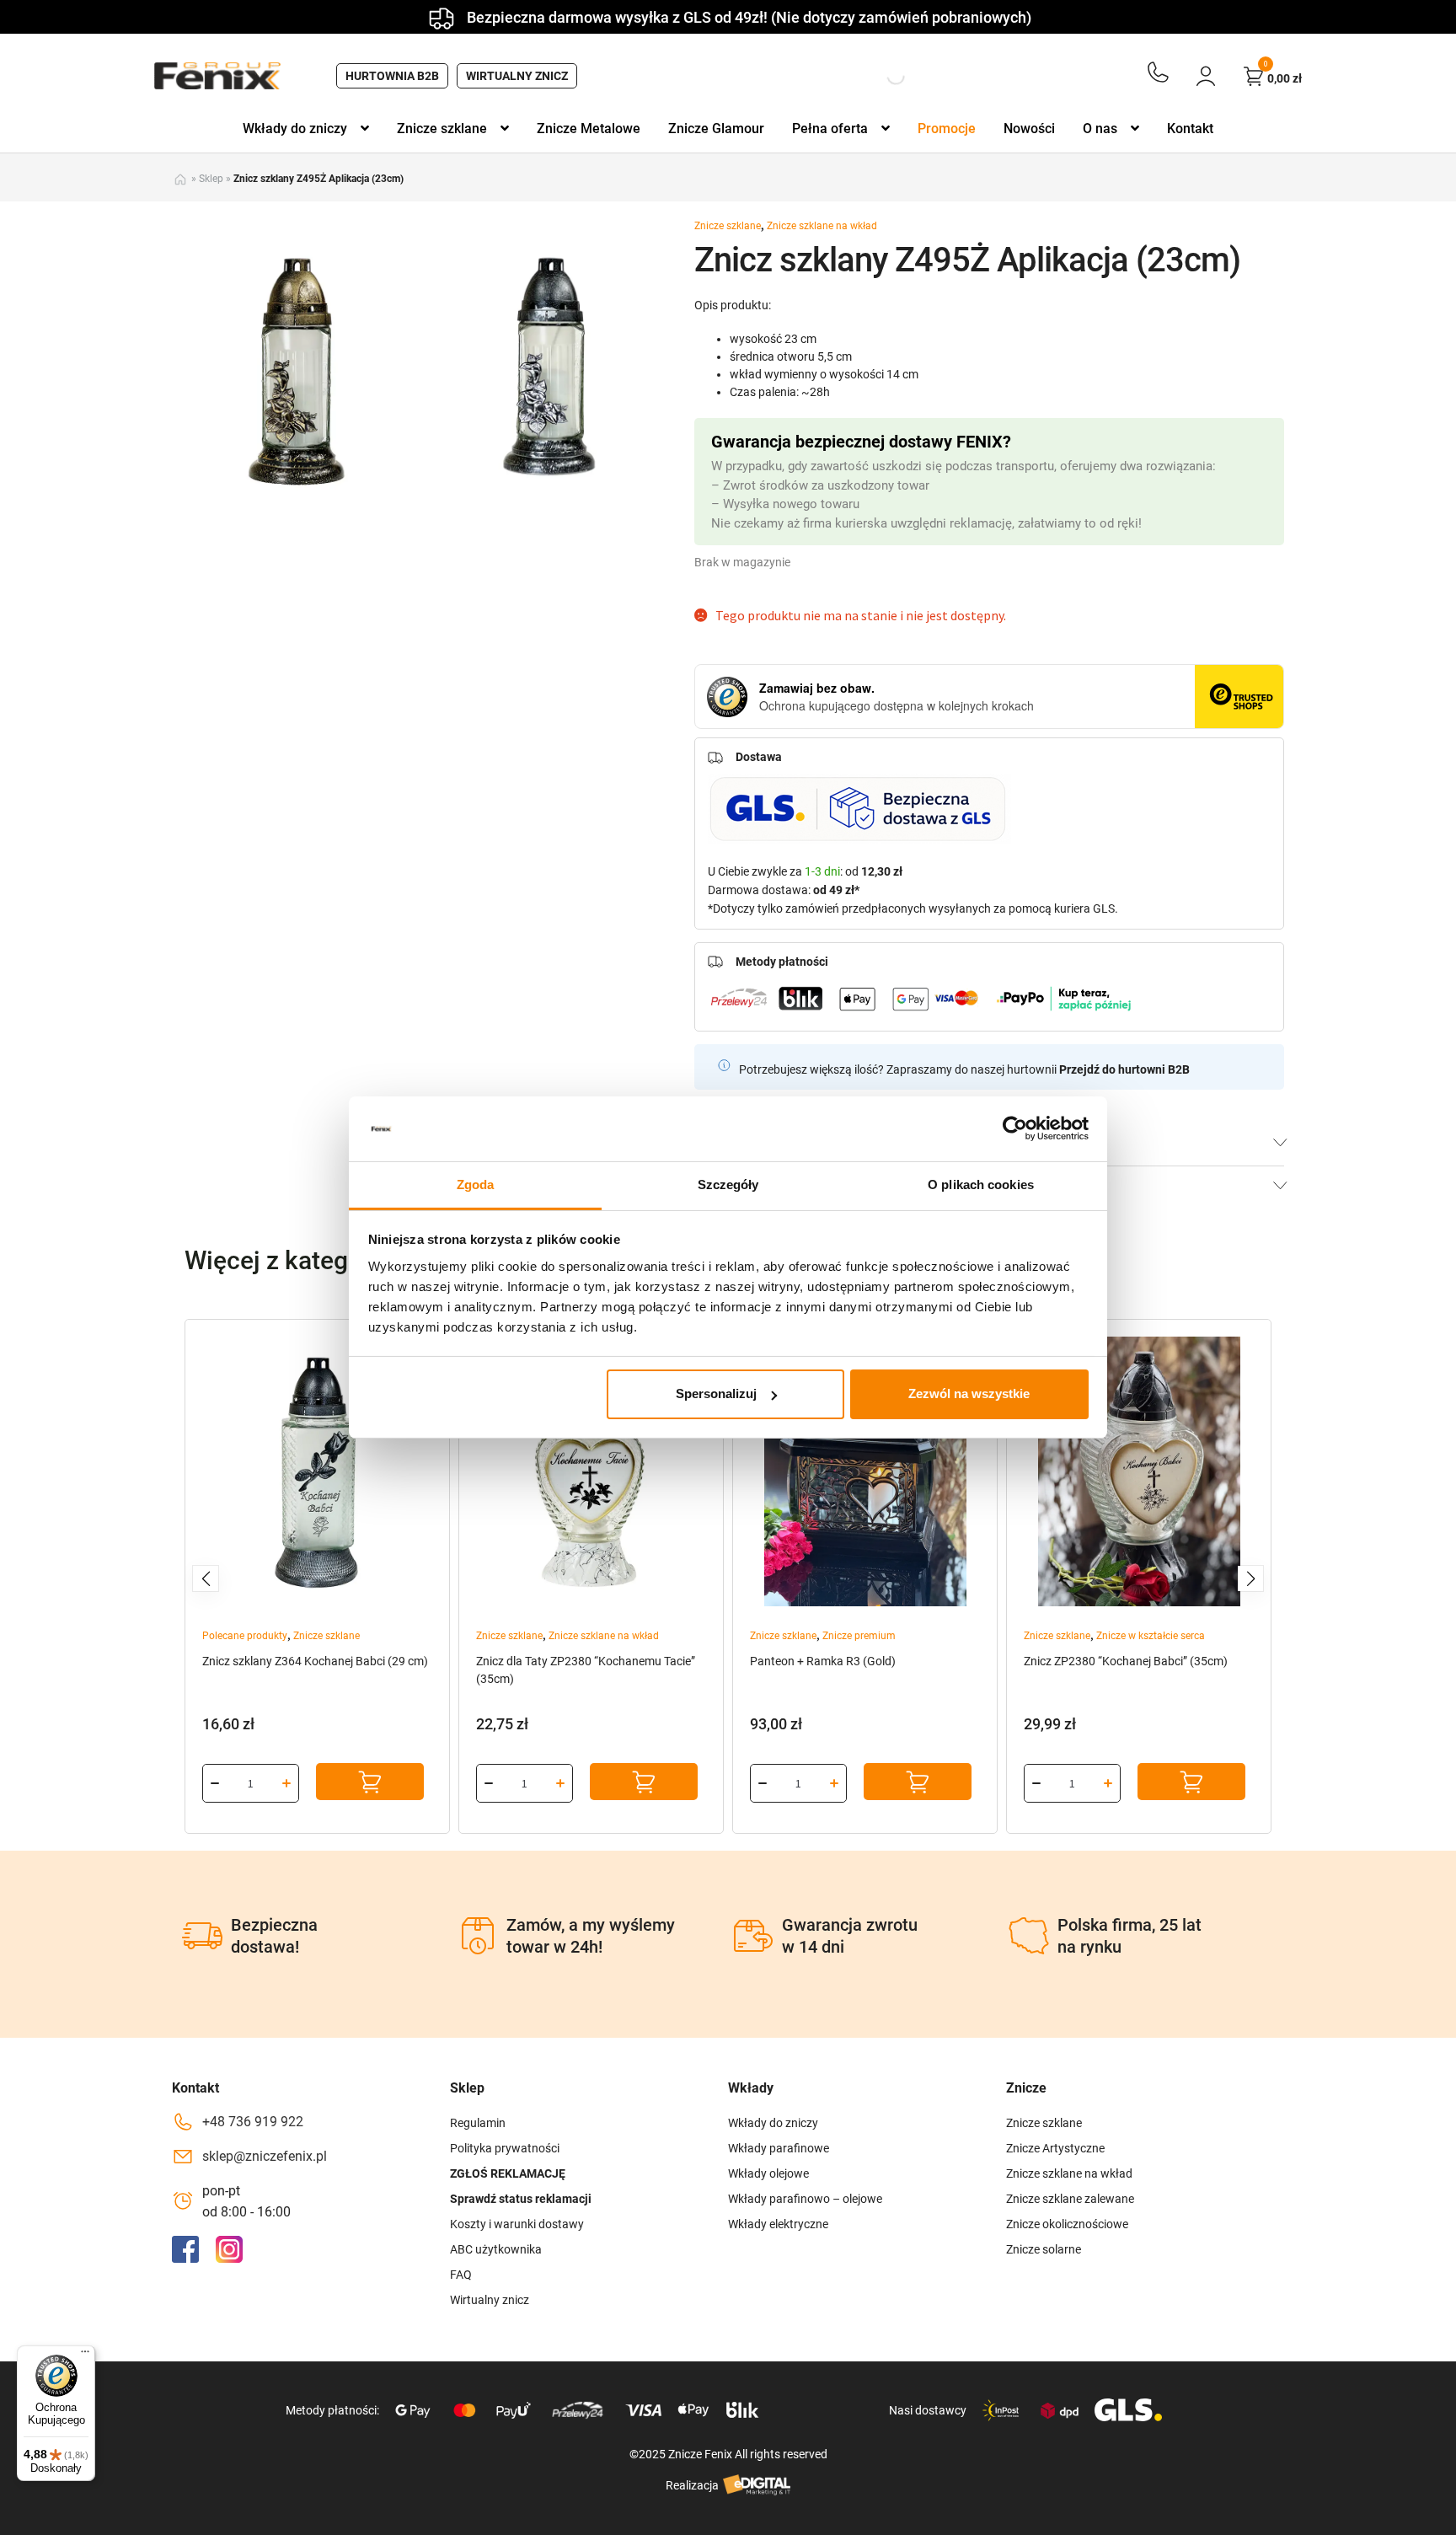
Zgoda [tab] (476, 1184)
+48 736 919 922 (253, 2122)
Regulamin (478, 2123)
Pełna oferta (830, 129)
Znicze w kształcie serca (1151, 1636)
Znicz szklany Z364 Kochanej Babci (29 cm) (315, 1661)
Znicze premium (859, 1636)
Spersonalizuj (716, 1393)
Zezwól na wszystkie (969, 1393)
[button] (206, 1578)
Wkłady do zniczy (295, 129)
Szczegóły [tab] (728, 1184)
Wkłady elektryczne (778, 2224)
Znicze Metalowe (589, 129)
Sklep (211, 179)
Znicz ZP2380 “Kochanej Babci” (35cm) (1126, 1661)
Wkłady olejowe (768, 2173)
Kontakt (1190, 129)
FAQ (461, 2275)
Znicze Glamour (716, 129)
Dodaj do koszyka (370, 1782)
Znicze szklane (442, 129)
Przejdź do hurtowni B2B (1124, 1069)
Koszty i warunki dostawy (517, 2224)
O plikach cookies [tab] (981, 1184)
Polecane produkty (245, 1636)
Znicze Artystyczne (1055, 2148)
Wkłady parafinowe (779, 2148)
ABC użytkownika (496, 2249)
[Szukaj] (881, 76)
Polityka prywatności (505, 2148)
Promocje (947, 129)
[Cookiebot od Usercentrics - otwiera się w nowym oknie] (1015, 1128)
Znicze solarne (1044, 2249)
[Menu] (85, 2355)
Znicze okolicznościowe (1067, 2224)
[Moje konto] (1206, 76)
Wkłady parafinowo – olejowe (805, 2199)
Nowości (1029, 129)
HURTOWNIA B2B (392, 76)
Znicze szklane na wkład (822, 226)
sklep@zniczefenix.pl (265, 2156)
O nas (1100, 129)
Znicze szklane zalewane (1070, 2199)
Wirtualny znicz (517, 76)
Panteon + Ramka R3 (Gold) (823, 1661)
